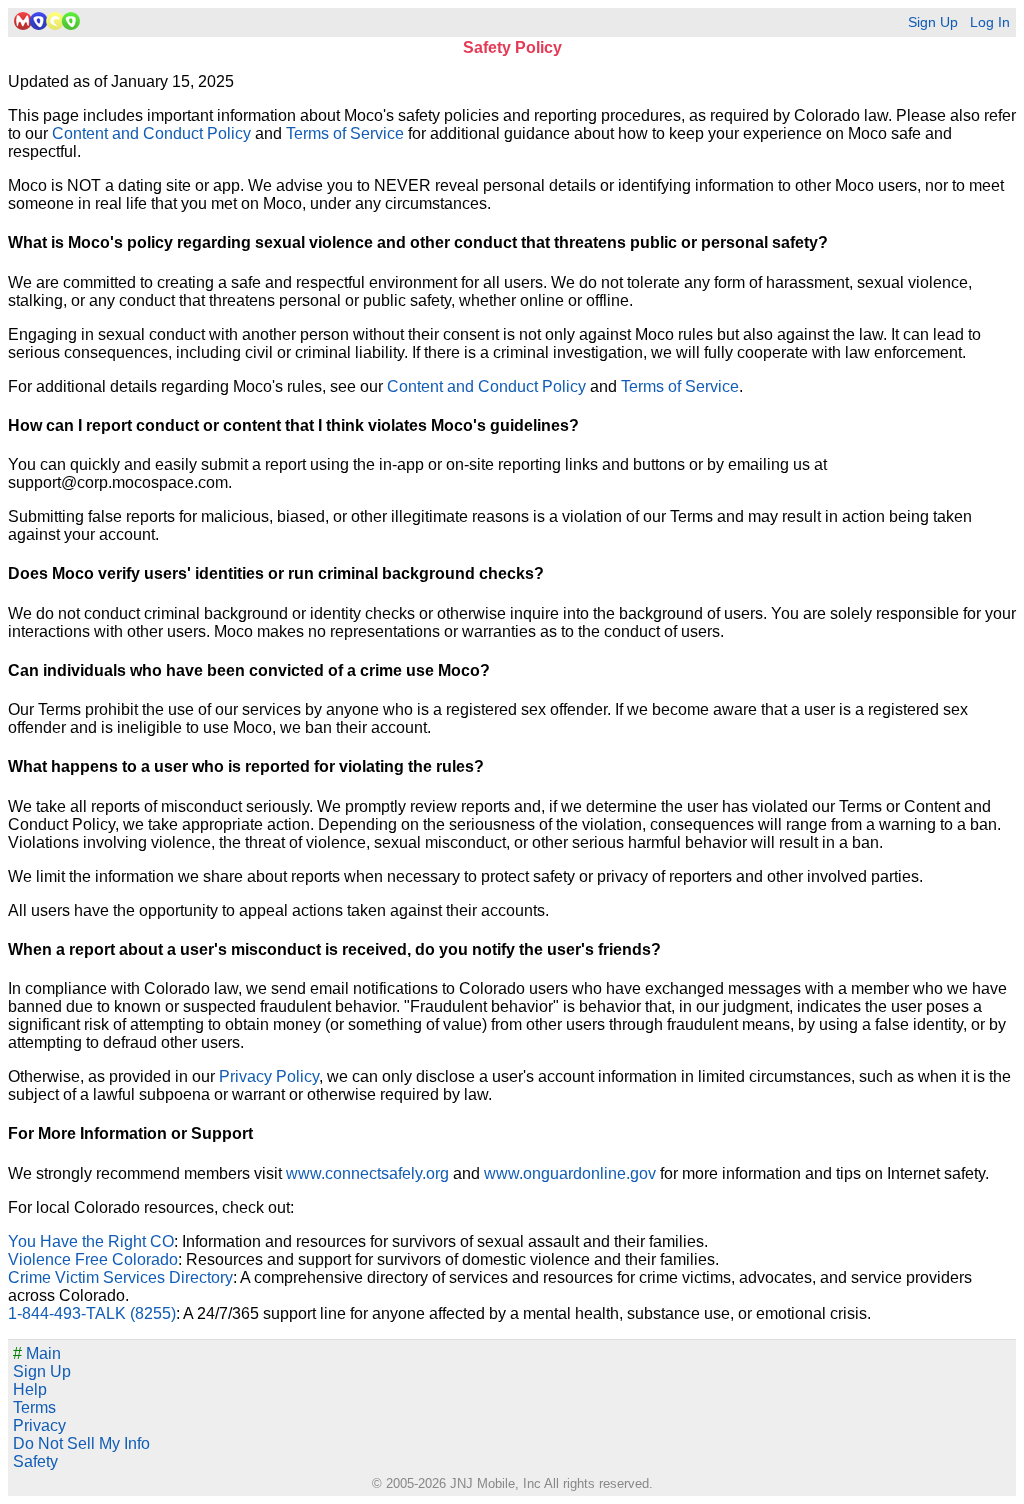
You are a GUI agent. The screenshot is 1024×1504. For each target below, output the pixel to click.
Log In (990, 22)
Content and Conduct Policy (151, 133)
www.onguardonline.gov (570, 1173)
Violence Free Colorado (93, 1259)
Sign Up (933, 22)
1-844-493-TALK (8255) (92, 1313)
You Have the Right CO (91, 1241)
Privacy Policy (269, 1076)
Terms (34, 1407)
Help (30, 1389)
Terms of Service (345, 133)
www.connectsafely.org (367, 1173)
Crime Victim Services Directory (120, 1277)
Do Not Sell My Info (81, 1443)
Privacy (39, 1425)
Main (37, 1353)
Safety (35, 1461)
